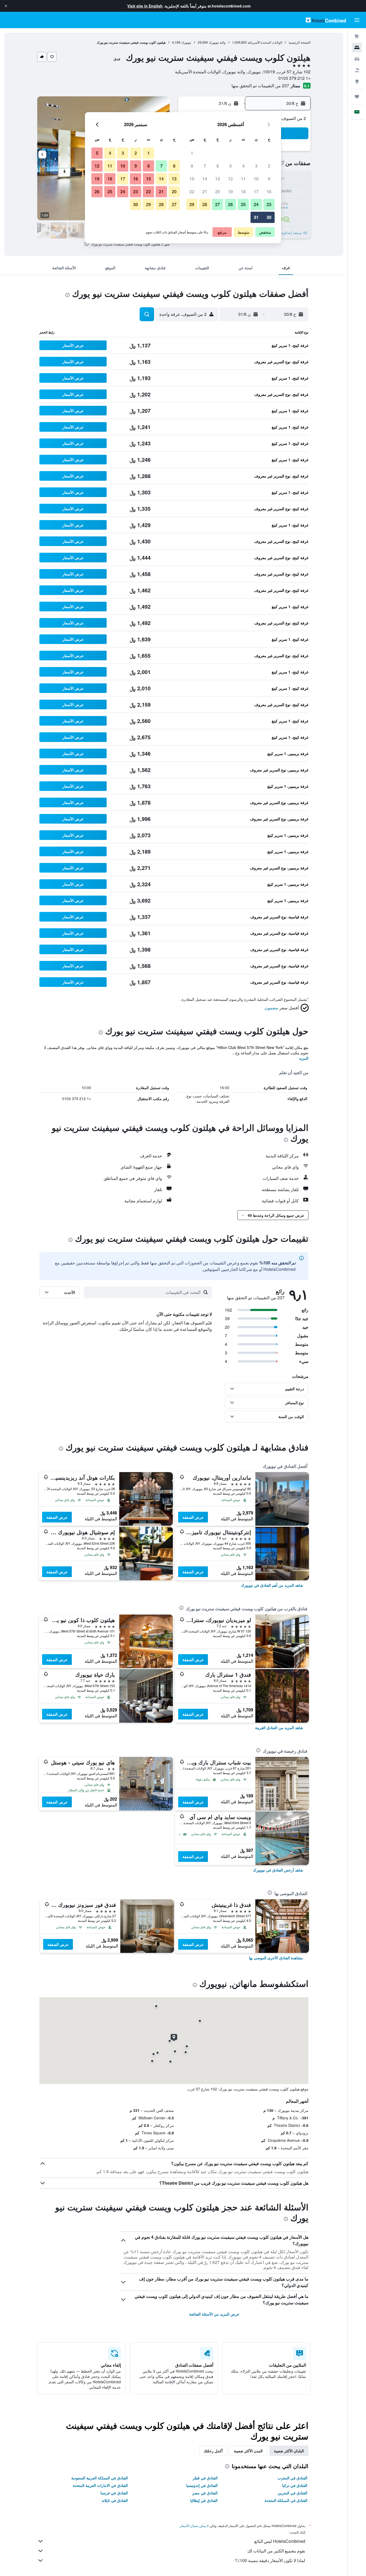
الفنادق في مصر (205, 2493)
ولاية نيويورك (217, 42)
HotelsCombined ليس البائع (280, 2541)
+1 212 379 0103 (294, 78)
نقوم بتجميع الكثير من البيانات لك (276, 2551)
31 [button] (256, 217)
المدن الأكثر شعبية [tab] (248, 2451)
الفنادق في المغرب (292, 2478)
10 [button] (256, 179)
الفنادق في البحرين (292, 2493)
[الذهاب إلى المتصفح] (357, 81)
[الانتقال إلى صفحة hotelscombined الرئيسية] (326, 20)
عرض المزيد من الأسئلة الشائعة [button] (214, 2314)
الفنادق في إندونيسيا (202, 2485)
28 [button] (205, 204)
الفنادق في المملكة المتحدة (286, 2500)
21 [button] (205, 192)
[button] (6, 6)
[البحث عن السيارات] (357, 59)
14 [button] (205, 179)
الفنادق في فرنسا (114, 2493)
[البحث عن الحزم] (357, 70)
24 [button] (256, 204)
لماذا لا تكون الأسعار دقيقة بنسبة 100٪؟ (270, 2560)
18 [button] (243, 192)
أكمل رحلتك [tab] (213, 2451)
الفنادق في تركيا (295, 2485)
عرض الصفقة (193, 1517)
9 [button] (269, 179)
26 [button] (230, 204)
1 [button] (192, 153)
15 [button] (192, 179)
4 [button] (243, 166)
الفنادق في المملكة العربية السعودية (100, 2478)
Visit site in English (145, 6)
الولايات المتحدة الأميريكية (265, 42)
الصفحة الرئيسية (300, 42)
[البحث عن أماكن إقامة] (357, 48)
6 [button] (218, 166)
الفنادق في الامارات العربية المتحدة (100, 2485)
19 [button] (230, 192)
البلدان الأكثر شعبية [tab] (289, 2451)
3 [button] (256, 166)
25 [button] (243, 204)
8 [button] (192, 166)
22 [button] (192, 192)
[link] (272, 1585)
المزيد (304, 1058)
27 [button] (218, 204)
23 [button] (269, 204)
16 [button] (269, 192)
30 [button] (269, 217)
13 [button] (218, 179)
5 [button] (231, 166)
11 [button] (243, 179)
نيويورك (186, 42)
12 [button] (230, 179)
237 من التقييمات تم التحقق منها (260, 86)
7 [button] (205, 166)
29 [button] (192, 204)
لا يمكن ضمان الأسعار (194, 2526)
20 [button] (218, 192)
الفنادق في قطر (205, 2478)
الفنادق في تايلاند (115, 2500)
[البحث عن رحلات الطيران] (357, 36)
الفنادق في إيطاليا (204, 2500)
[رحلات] (357, 97)
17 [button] (256, 192)
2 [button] (269, 166)
